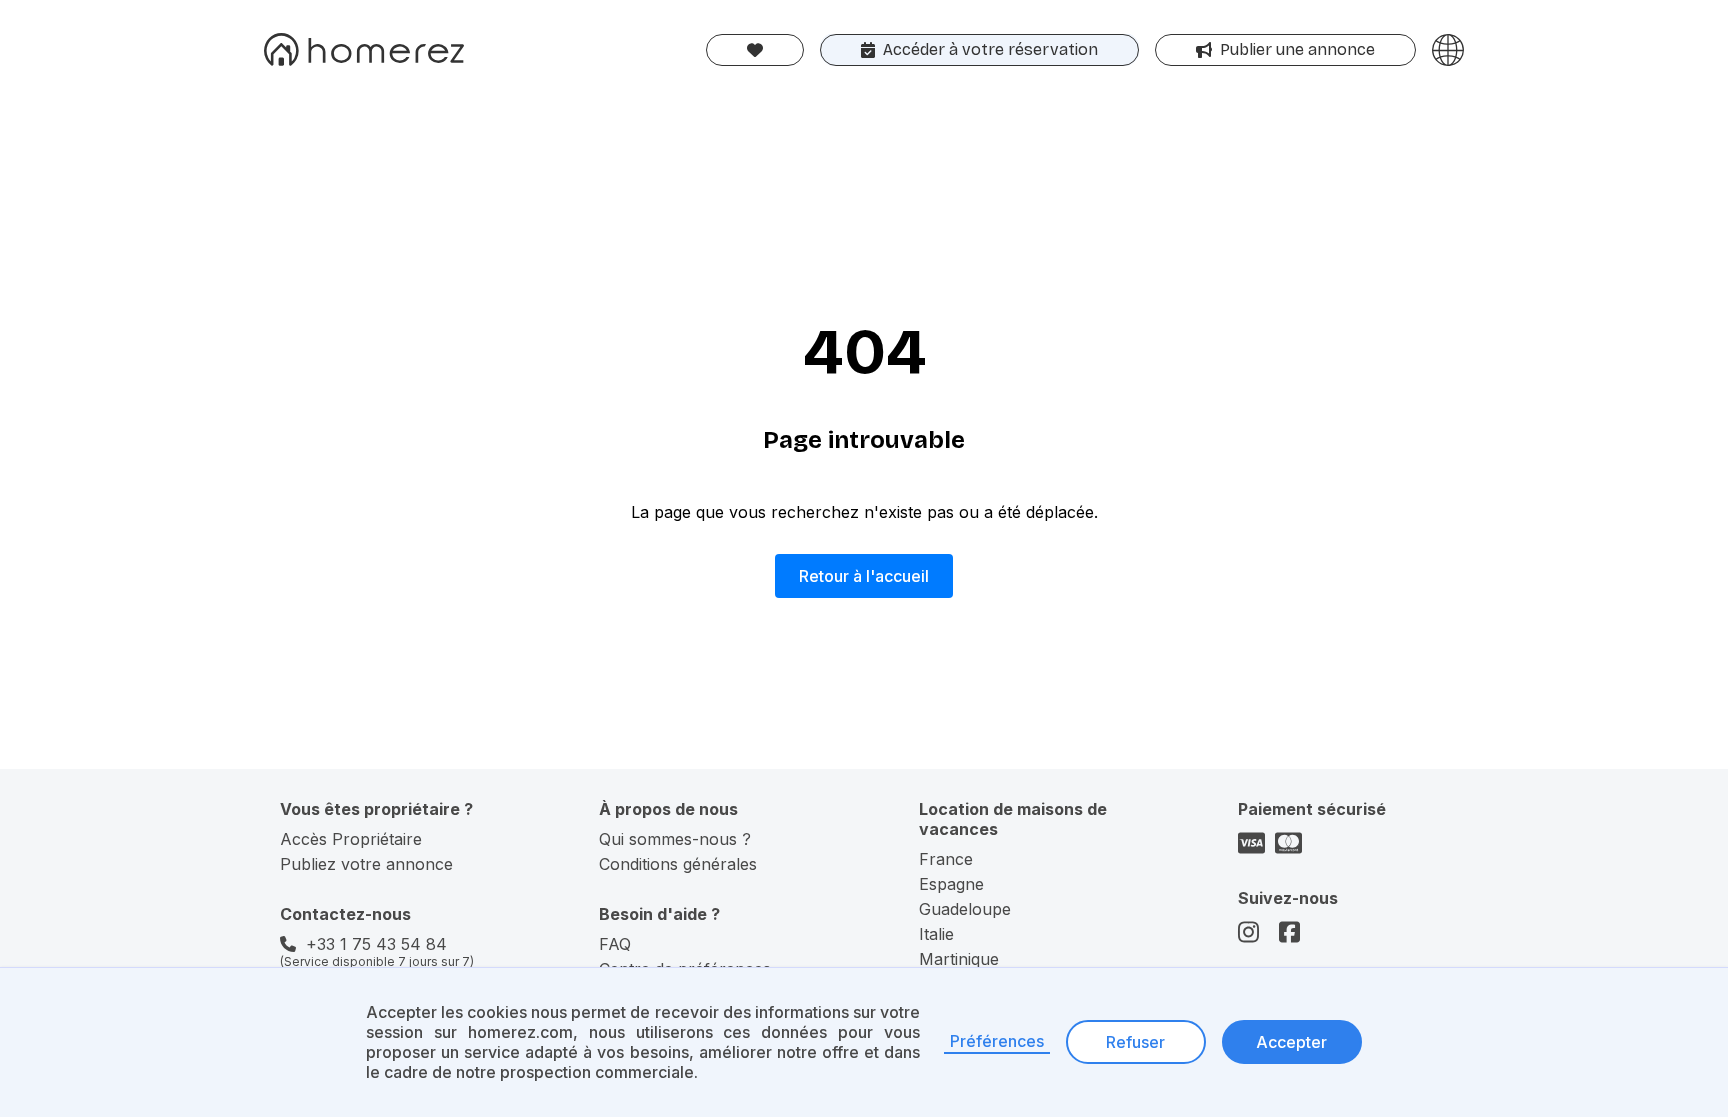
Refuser (1135, 1042)
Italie (936, 934)
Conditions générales (678, 864)
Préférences (997, 1041)
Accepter (1291, 1042)
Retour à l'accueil (864, 576)
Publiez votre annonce (366, 864)
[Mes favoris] (755, 50)
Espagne (951, 884)
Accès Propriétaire (351, 839)
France (946, 859)
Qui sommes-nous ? (675, 839)
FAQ (615, 944)
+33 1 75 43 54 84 (376, 944)
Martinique (959, 959)
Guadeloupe (965, 909)
